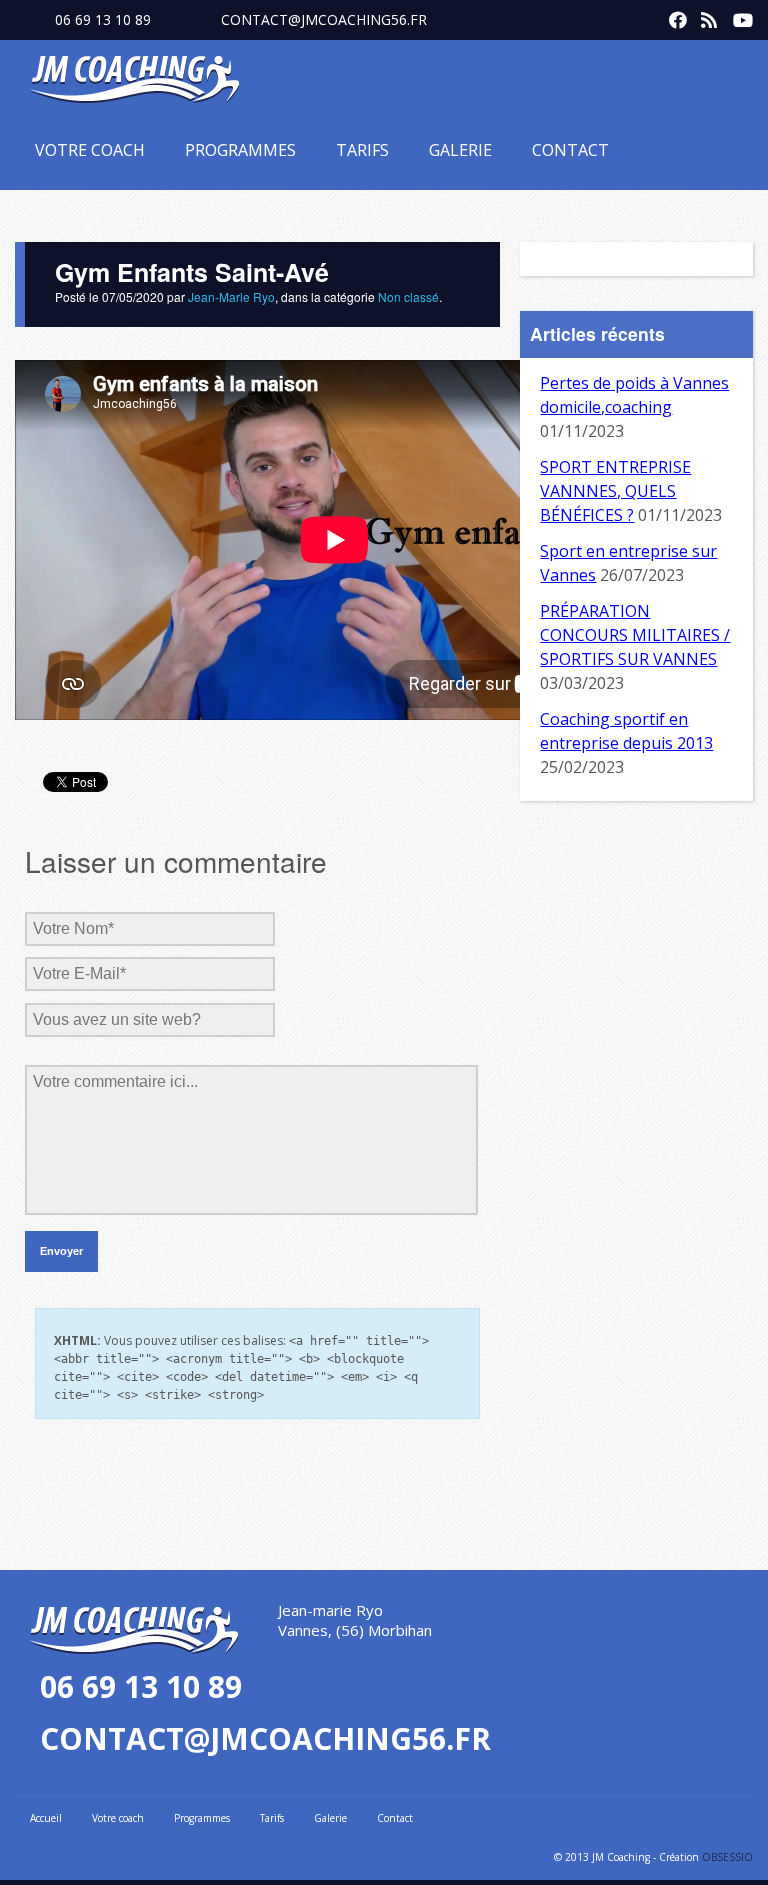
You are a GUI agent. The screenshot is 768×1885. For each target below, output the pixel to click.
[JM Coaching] (135, 83)
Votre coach (90, 150)
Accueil (46, 1818)
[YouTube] (737, 16)
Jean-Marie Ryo (231, 296)
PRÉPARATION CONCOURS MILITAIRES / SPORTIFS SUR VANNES (635, 635)
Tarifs (362, 150)
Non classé (408, 296)
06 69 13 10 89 (103, 19)
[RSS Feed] (705, 16)
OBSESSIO (727, 1857)
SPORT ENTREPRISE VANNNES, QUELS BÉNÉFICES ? (615, 491)
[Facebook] (673, 16)
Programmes (240, 150)
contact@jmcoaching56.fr (324, 19)
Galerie (460, 150)
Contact (570, 150)
